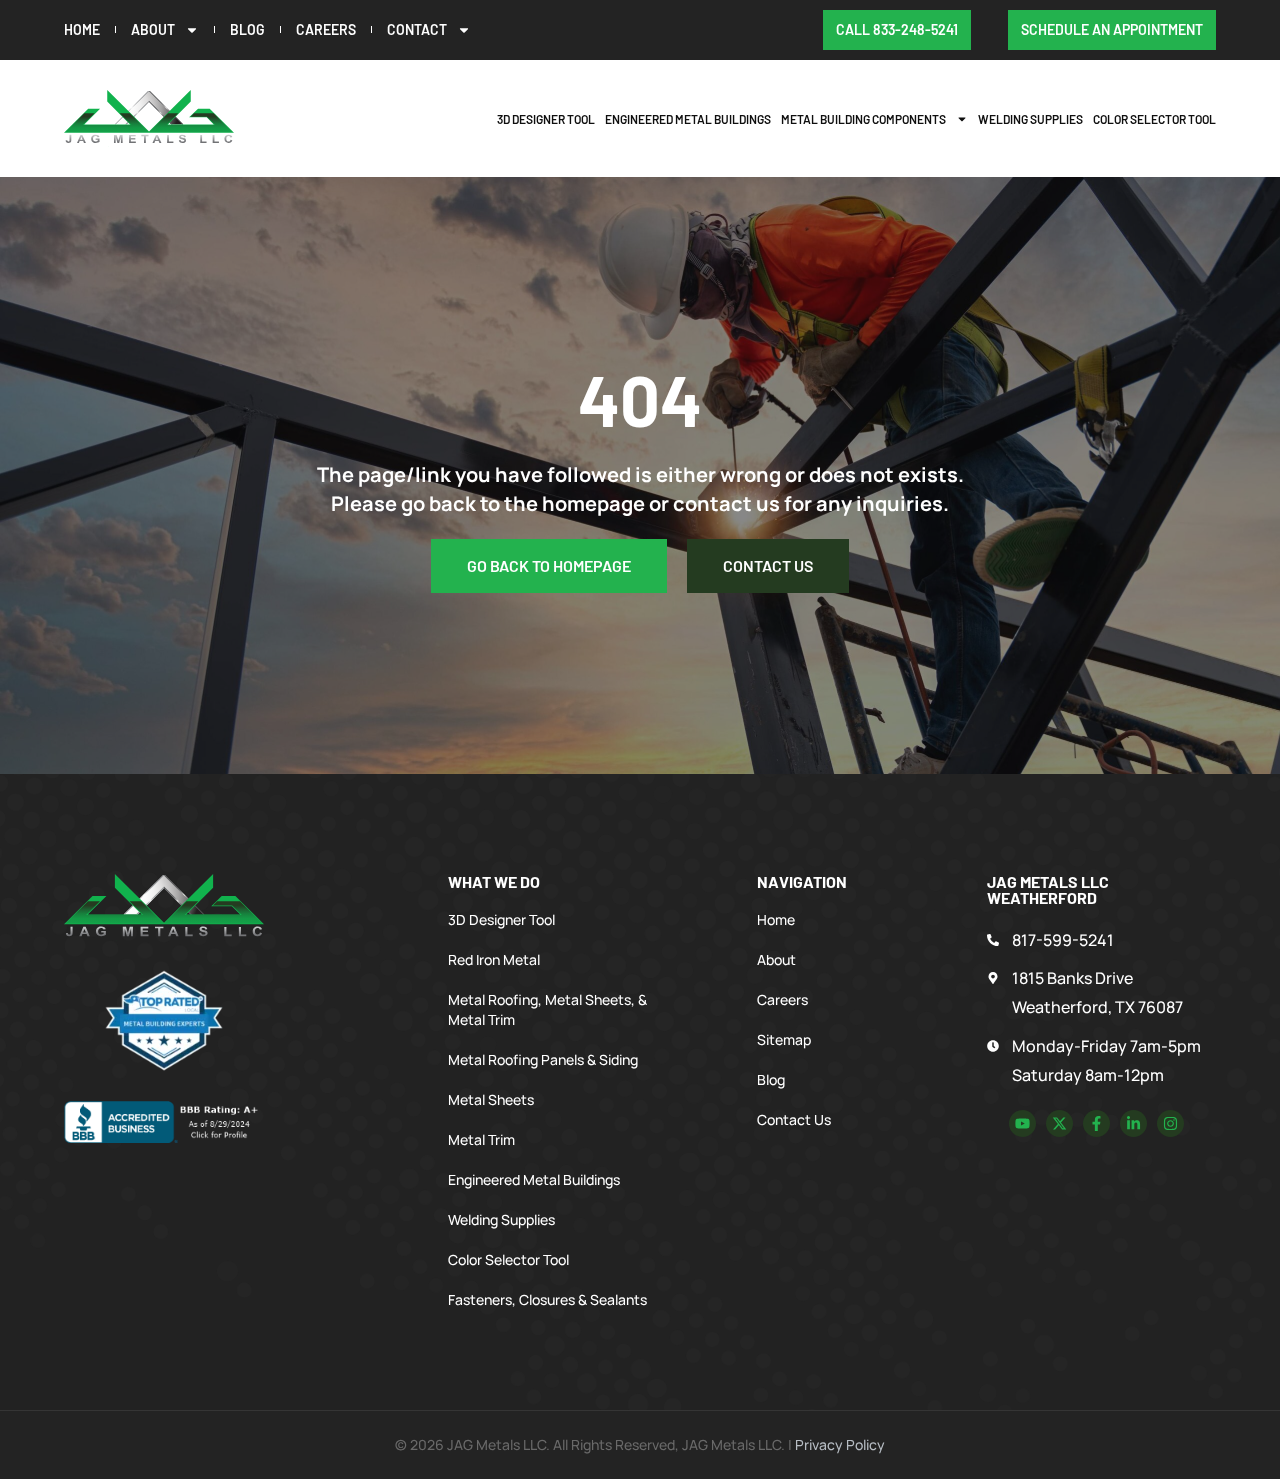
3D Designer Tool (546, 119)
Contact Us (794, 1119)
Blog (247, 29)
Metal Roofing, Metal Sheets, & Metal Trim (547, 1009)
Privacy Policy (840, 1444)
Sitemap (784, 1039)
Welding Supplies (1030, 119)
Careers (326, 29)
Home (82, 29)
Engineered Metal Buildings (688, 119)
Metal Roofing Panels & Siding (543, 1059)
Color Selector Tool (1154, 119)
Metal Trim (481, 1139)
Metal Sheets (491, 1099)
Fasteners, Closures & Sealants (547, 1299)
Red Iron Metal (494, 959)
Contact (417, 29)
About (153, 29)
